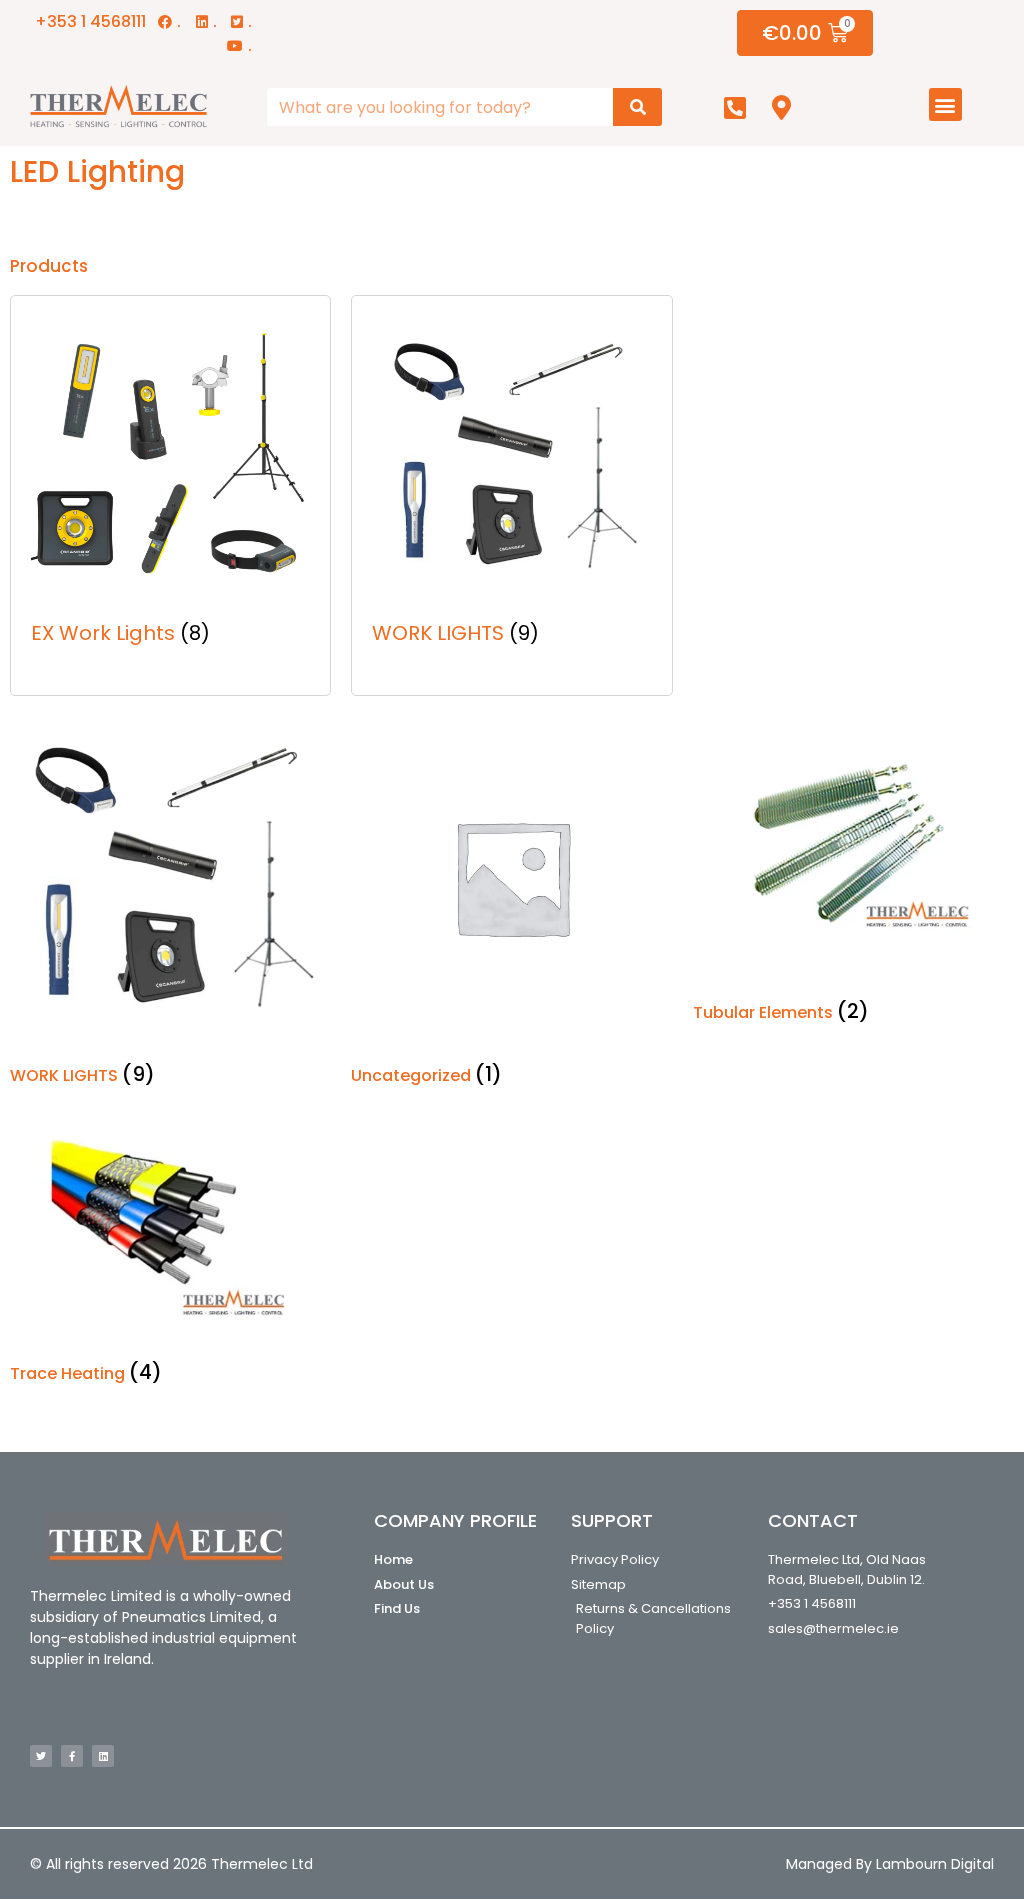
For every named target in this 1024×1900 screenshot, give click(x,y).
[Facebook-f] (72, 1756)
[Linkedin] (103, 1756)
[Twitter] (41, 1756)
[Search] (637, 107)
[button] (945, 104)
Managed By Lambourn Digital (890, 1864)
